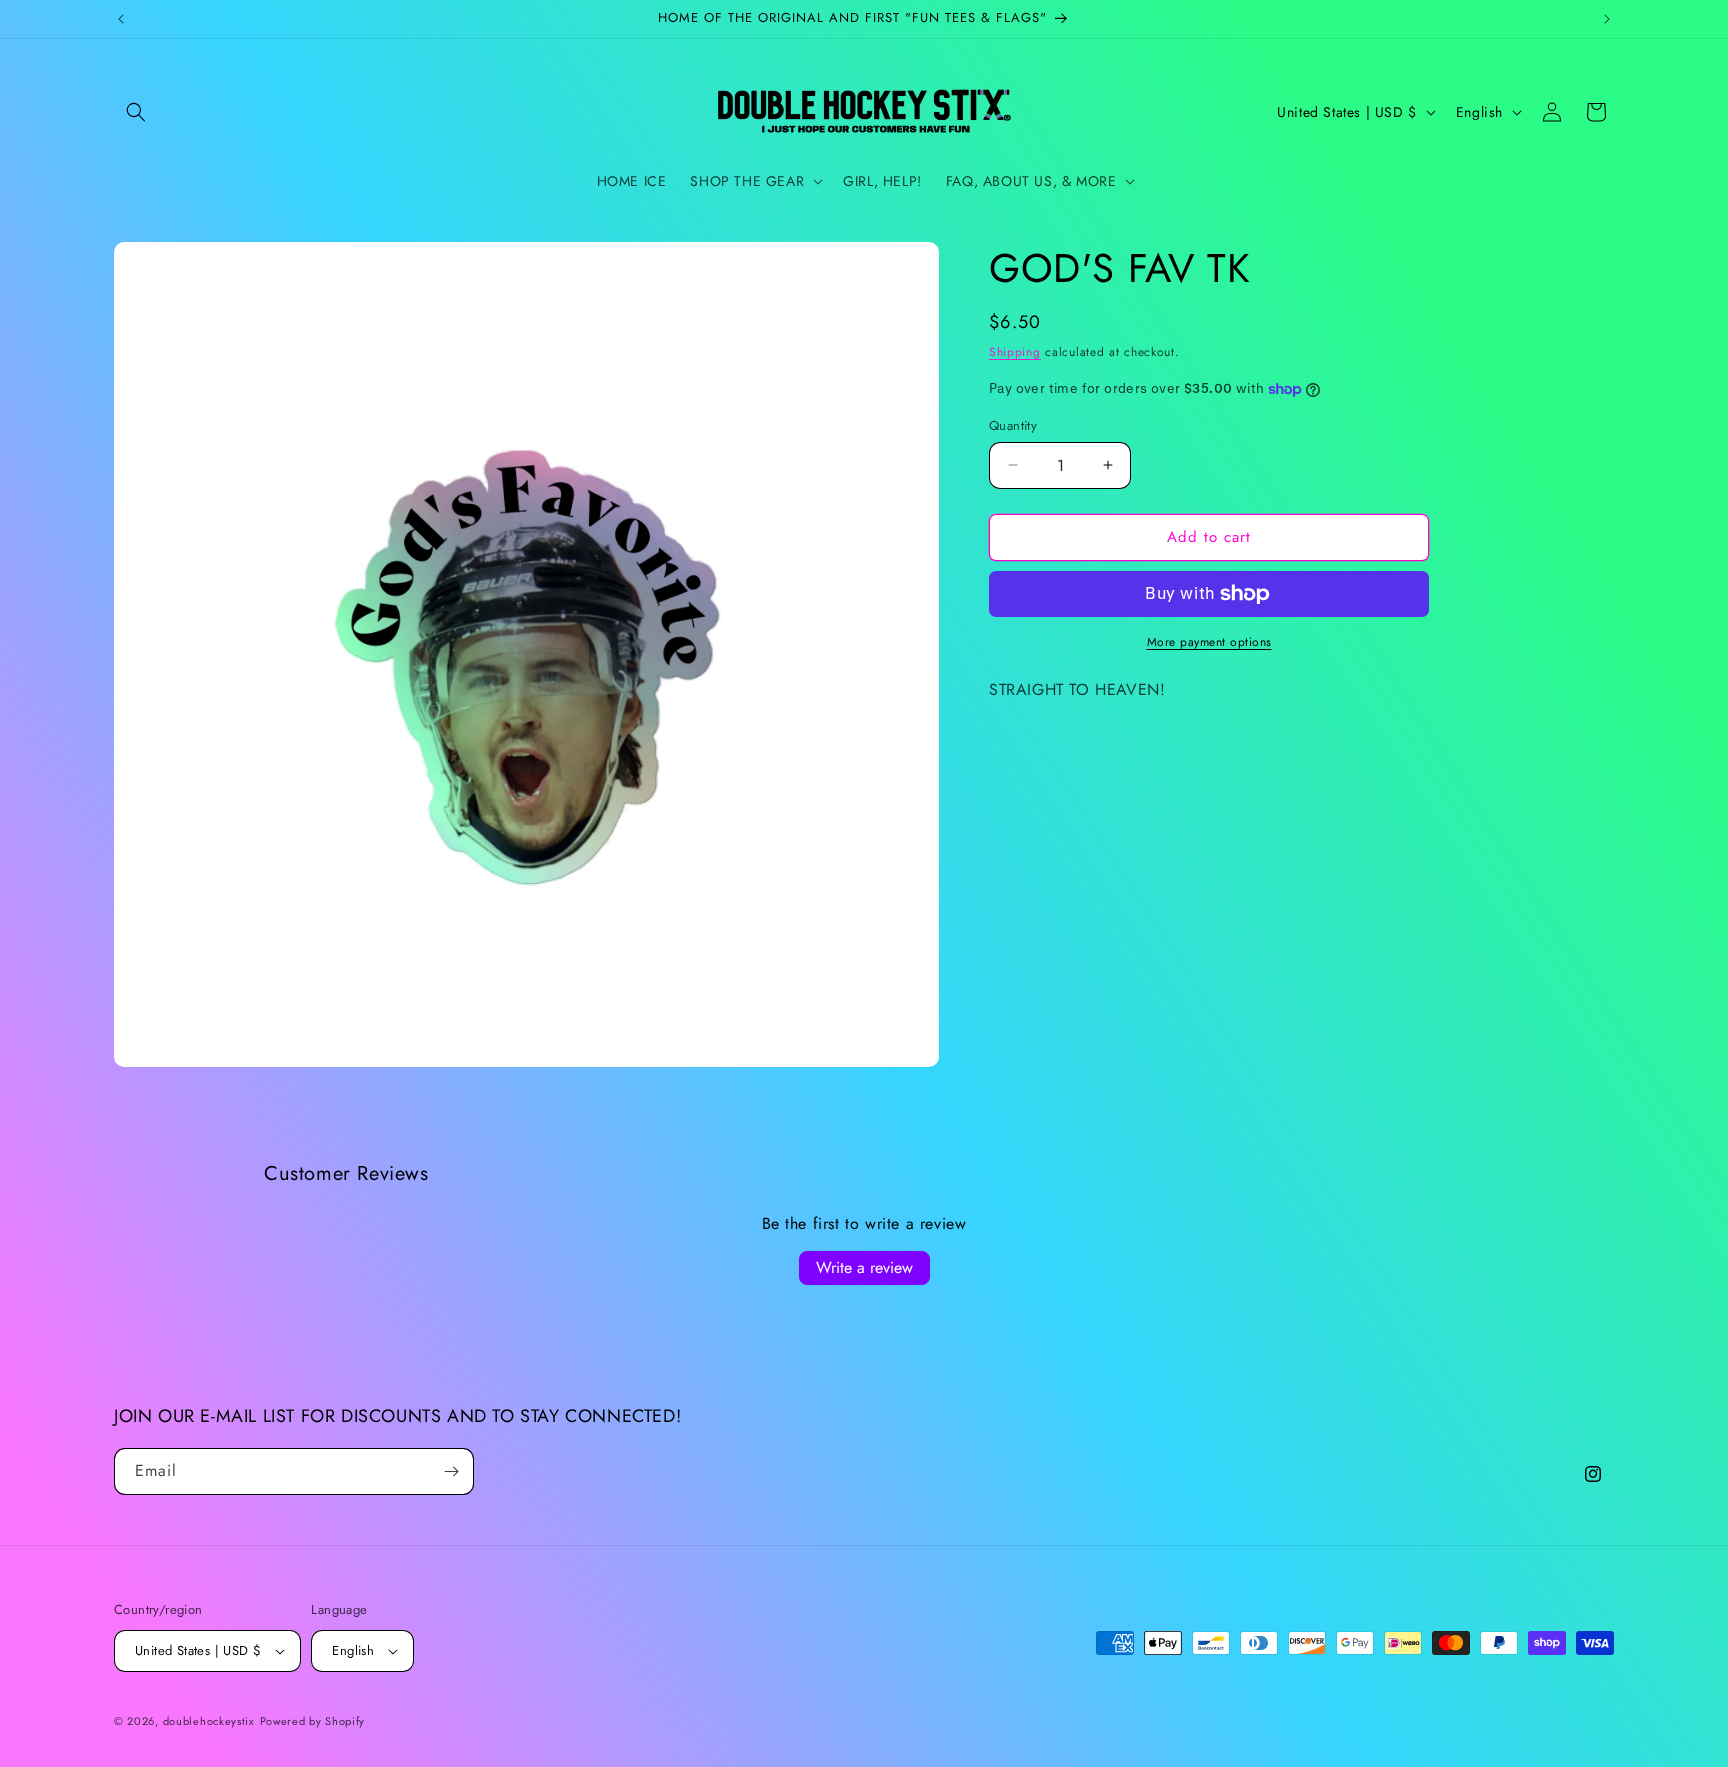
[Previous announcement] (121, 19)
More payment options (1209, 642)
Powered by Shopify (313, 1721)
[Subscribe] (451, 1471)
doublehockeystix (209, 1721)
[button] (136, 112)
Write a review (864, 1267)
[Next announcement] (1607, 19)
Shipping (1015, 352)
